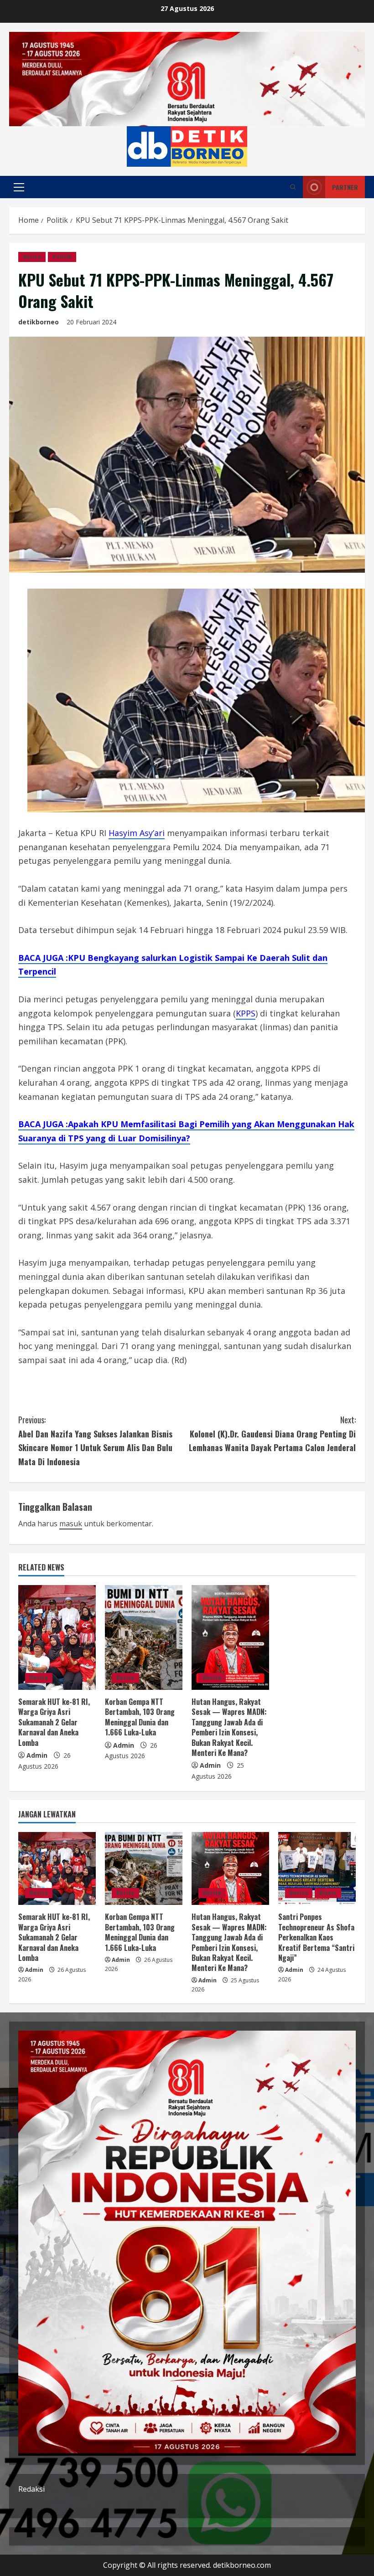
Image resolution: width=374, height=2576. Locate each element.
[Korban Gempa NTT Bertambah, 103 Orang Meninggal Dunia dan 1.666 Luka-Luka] (144, 1637)
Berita (32, 257)
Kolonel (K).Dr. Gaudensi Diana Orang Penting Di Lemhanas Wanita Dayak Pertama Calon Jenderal (272, 1434)
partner (345, 187)
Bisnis (328, 1893)
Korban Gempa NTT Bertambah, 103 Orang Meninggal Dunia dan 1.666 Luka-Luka (140, 1717)
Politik (62, 257)
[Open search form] (293, 187)
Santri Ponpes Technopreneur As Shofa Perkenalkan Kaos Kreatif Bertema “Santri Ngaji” (316, 1937)
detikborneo (39, 322)
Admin (37, 1755)
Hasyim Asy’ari (137, 833)
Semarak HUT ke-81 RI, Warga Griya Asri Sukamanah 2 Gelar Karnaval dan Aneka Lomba (54, 1722)
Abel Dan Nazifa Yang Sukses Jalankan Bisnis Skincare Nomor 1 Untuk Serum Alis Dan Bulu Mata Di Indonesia (95, 1441)
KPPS (246, 1013)
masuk (71, 1524)
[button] (19, 187)
